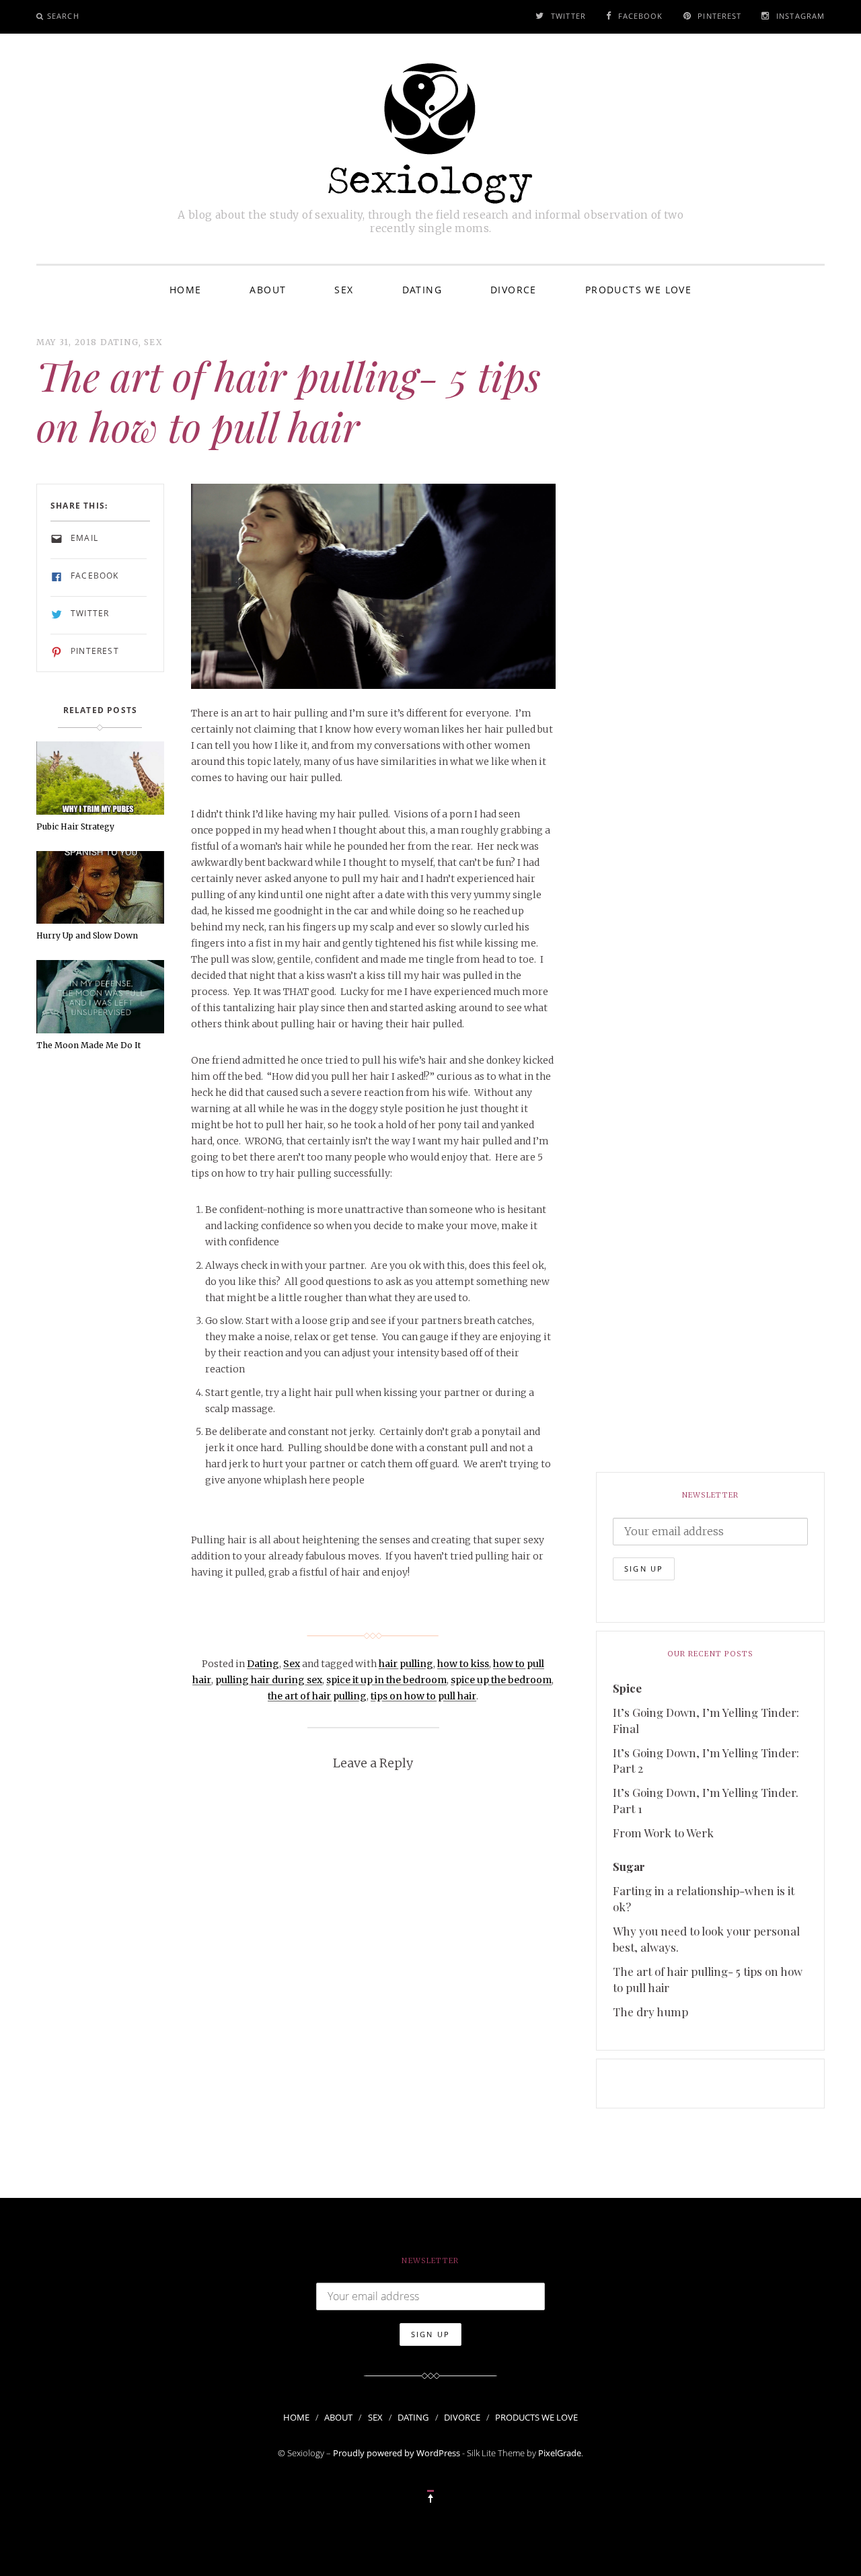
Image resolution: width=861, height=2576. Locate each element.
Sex (344, 290)
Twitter (568, 16)
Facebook (641, 16)
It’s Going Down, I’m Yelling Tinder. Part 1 (706, 1800)
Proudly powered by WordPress (397, 2453)
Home (186, 290)
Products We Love (638, 290)
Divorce (514, 290)
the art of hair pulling (317, 1696)
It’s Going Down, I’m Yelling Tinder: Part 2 (706, 1761)
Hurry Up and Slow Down (87, 935)
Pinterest (719, 16)
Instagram (800, 16)
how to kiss (463, 1664)
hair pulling (406, 1664)
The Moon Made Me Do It (88, 1045)
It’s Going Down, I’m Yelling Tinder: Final (706, 1720)
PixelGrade (560, 2453)
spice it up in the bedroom (386, 1680)
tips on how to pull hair (423, 1696)
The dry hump (650, 2012)
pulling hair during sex (269, 1680)
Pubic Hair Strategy (75, 826)
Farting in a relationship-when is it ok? (704, 1899)
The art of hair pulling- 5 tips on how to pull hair (708, 1979)
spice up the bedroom (501, 1680)
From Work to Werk (663, 1833)
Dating (422, 290)
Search (63, 16)
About (268, 290)
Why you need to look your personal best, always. (706, 1939)
